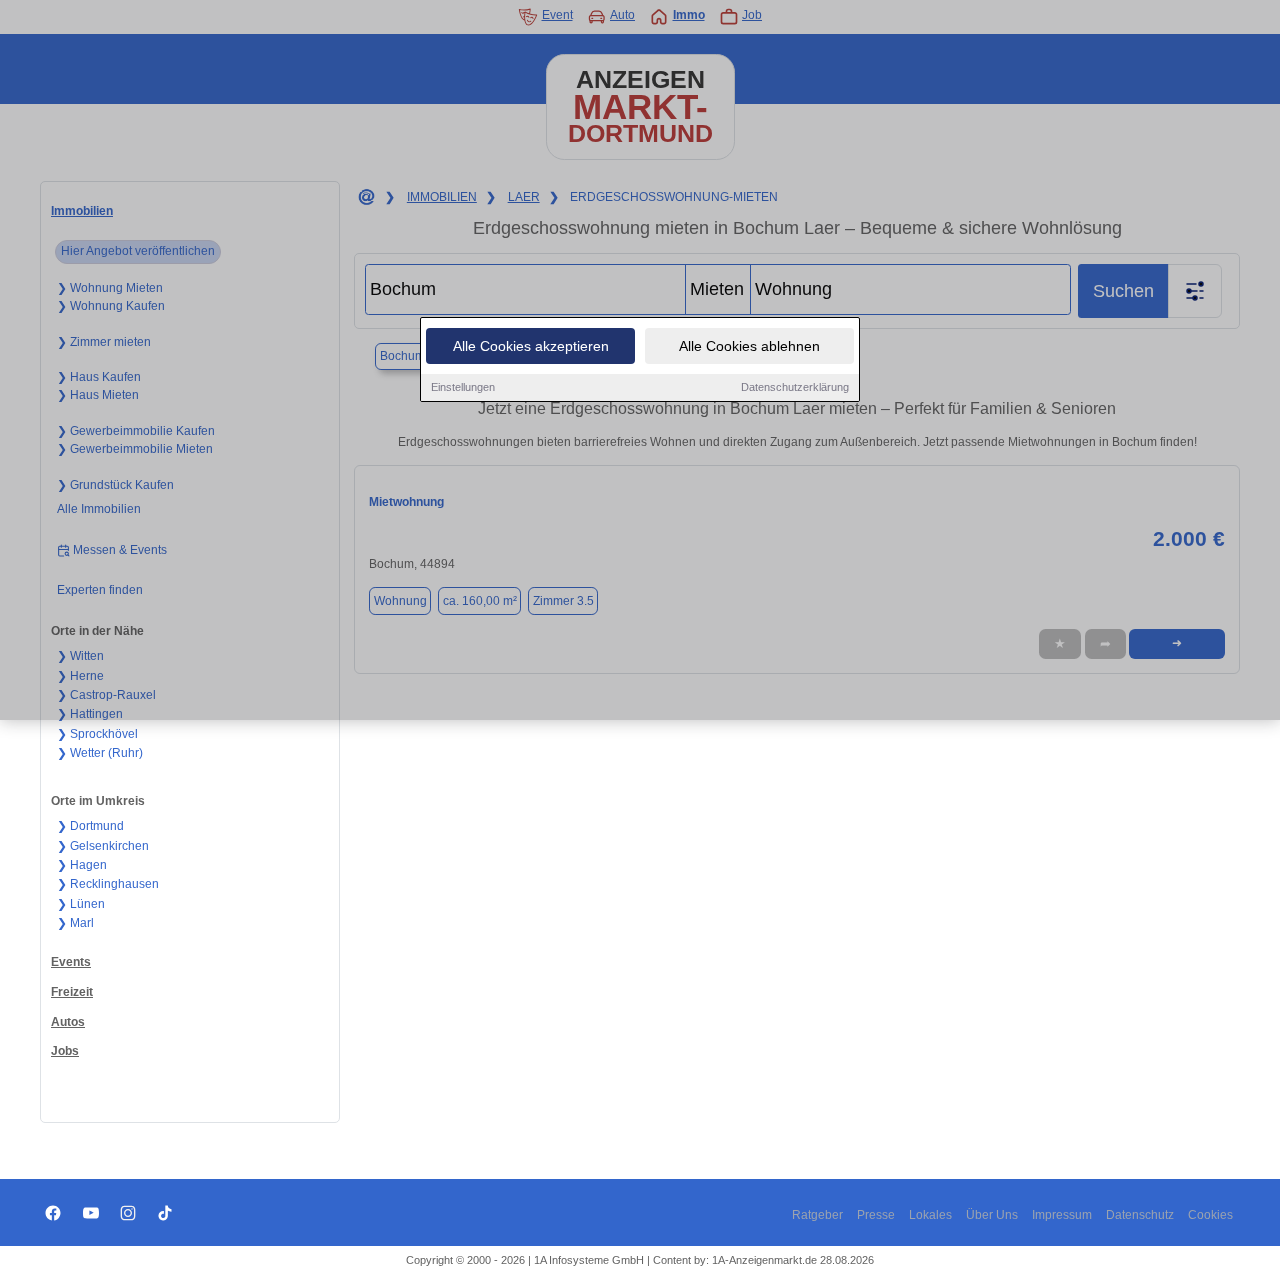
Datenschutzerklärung (795, 387)
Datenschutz (1140, 1215)
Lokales (930, 1215)
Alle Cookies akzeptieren (531, 346)
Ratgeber (817, 1215)
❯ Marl (75, 923)
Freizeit (72, 992)
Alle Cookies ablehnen (749, 346)
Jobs (65, 1051)
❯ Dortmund (90, 826)
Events (71, 962)
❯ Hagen (82, 865)
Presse (876, 1215)
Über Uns (992, 1215)
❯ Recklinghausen (108, 884)
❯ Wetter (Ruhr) (100, 753)
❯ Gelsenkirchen (103, 846)
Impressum (1062, 1215)
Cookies (1210, 1215)
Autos (68, 1022)
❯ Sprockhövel (97, 734)
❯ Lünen (81, 904)
